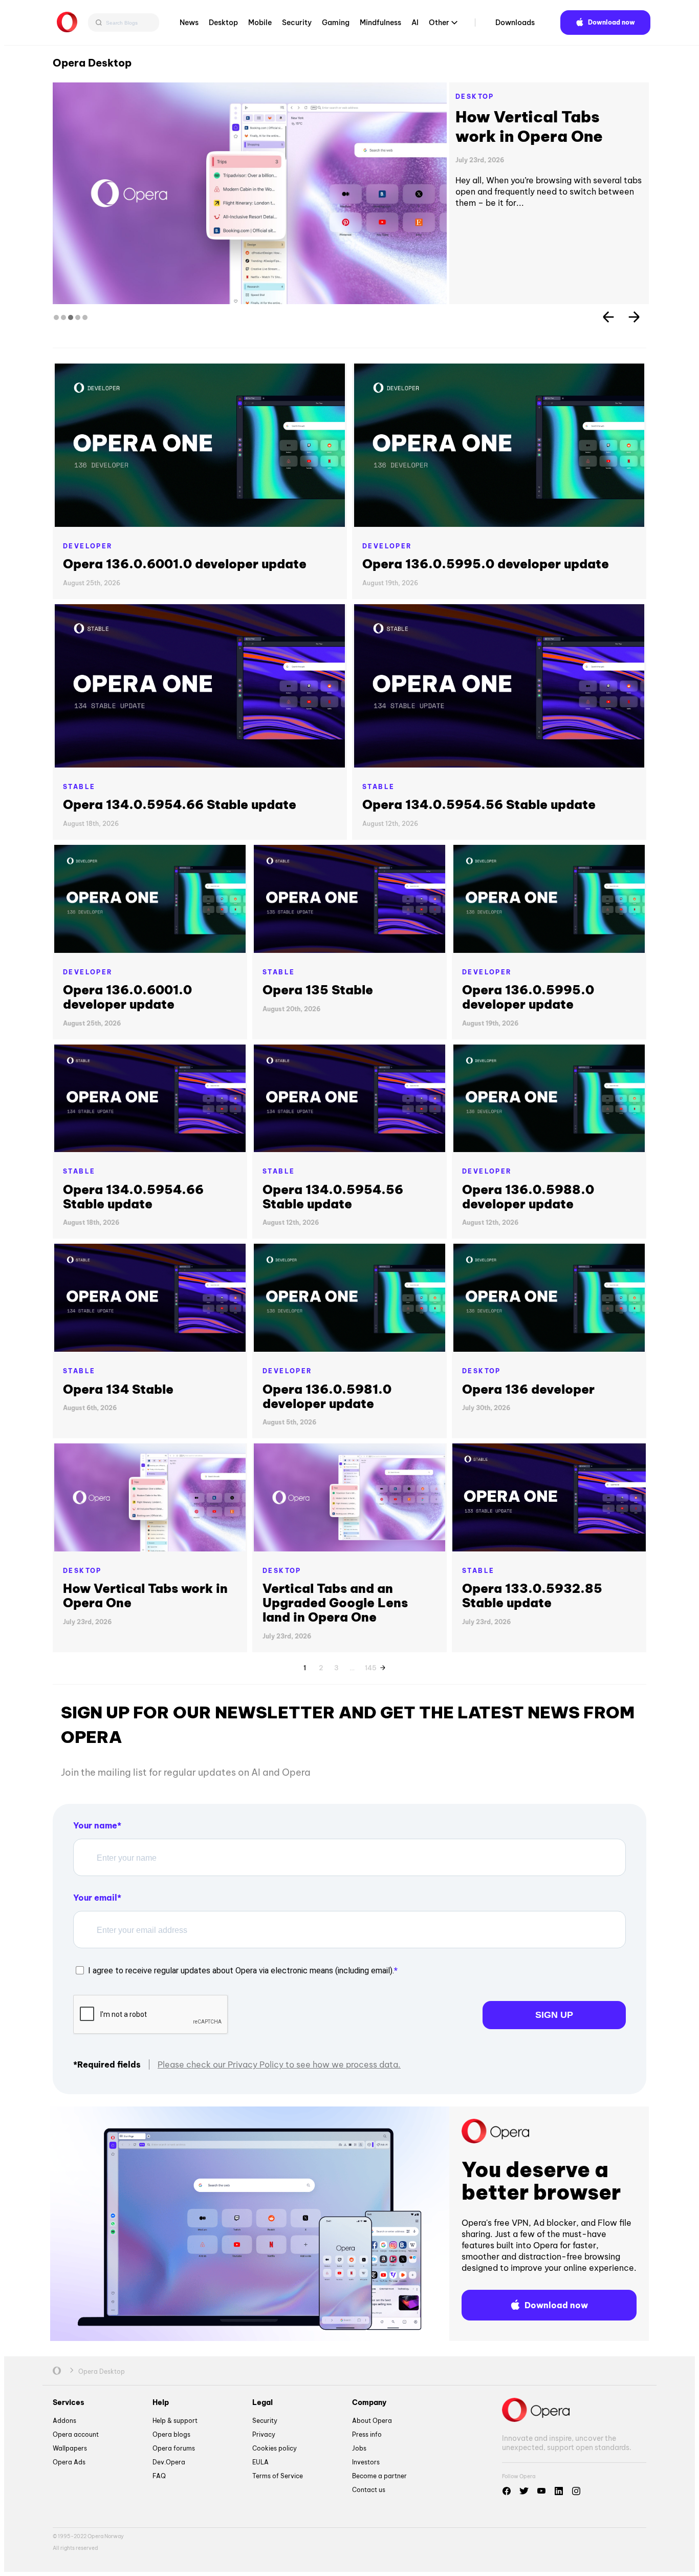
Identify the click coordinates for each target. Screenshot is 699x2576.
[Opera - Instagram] (576, 2491)
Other (439, 23)
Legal (263, 2402)
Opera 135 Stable (318, 990)
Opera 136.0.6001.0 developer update (185, 564)
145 (370, 1666)
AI (415, 23)
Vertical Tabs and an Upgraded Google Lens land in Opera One (546, 136)
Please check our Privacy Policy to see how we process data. (279, 2064)
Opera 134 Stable (118, 1389)
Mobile (260, 23)
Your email (95, 1898)
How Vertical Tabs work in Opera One (145, 1595)
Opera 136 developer (528, 1389)
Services (69, 2402)
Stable (79, 787)
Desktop (223, 23)
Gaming (336, 23)
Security (297, 23)
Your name (95, 1825)
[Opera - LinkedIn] (559, 2491)
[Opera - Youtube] (541, 2491)
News (189, 23)
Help (161, 2402)
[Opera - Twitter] (524, 2491)
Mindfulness (380, 23)
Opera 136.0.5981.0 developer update (327, 1396)
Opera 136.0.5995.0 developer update (486, 564)
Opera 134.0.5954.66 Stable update (180, 804)
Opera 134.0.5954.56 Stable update (479, 804)
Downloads (515, 23)
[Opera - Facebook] (507, 2491)
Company (369, 2402)
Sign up (554, 2015)
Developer (88, 546)
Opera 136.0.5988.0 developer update (528, 1197)
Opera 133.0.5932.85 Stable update (532, 1595)
